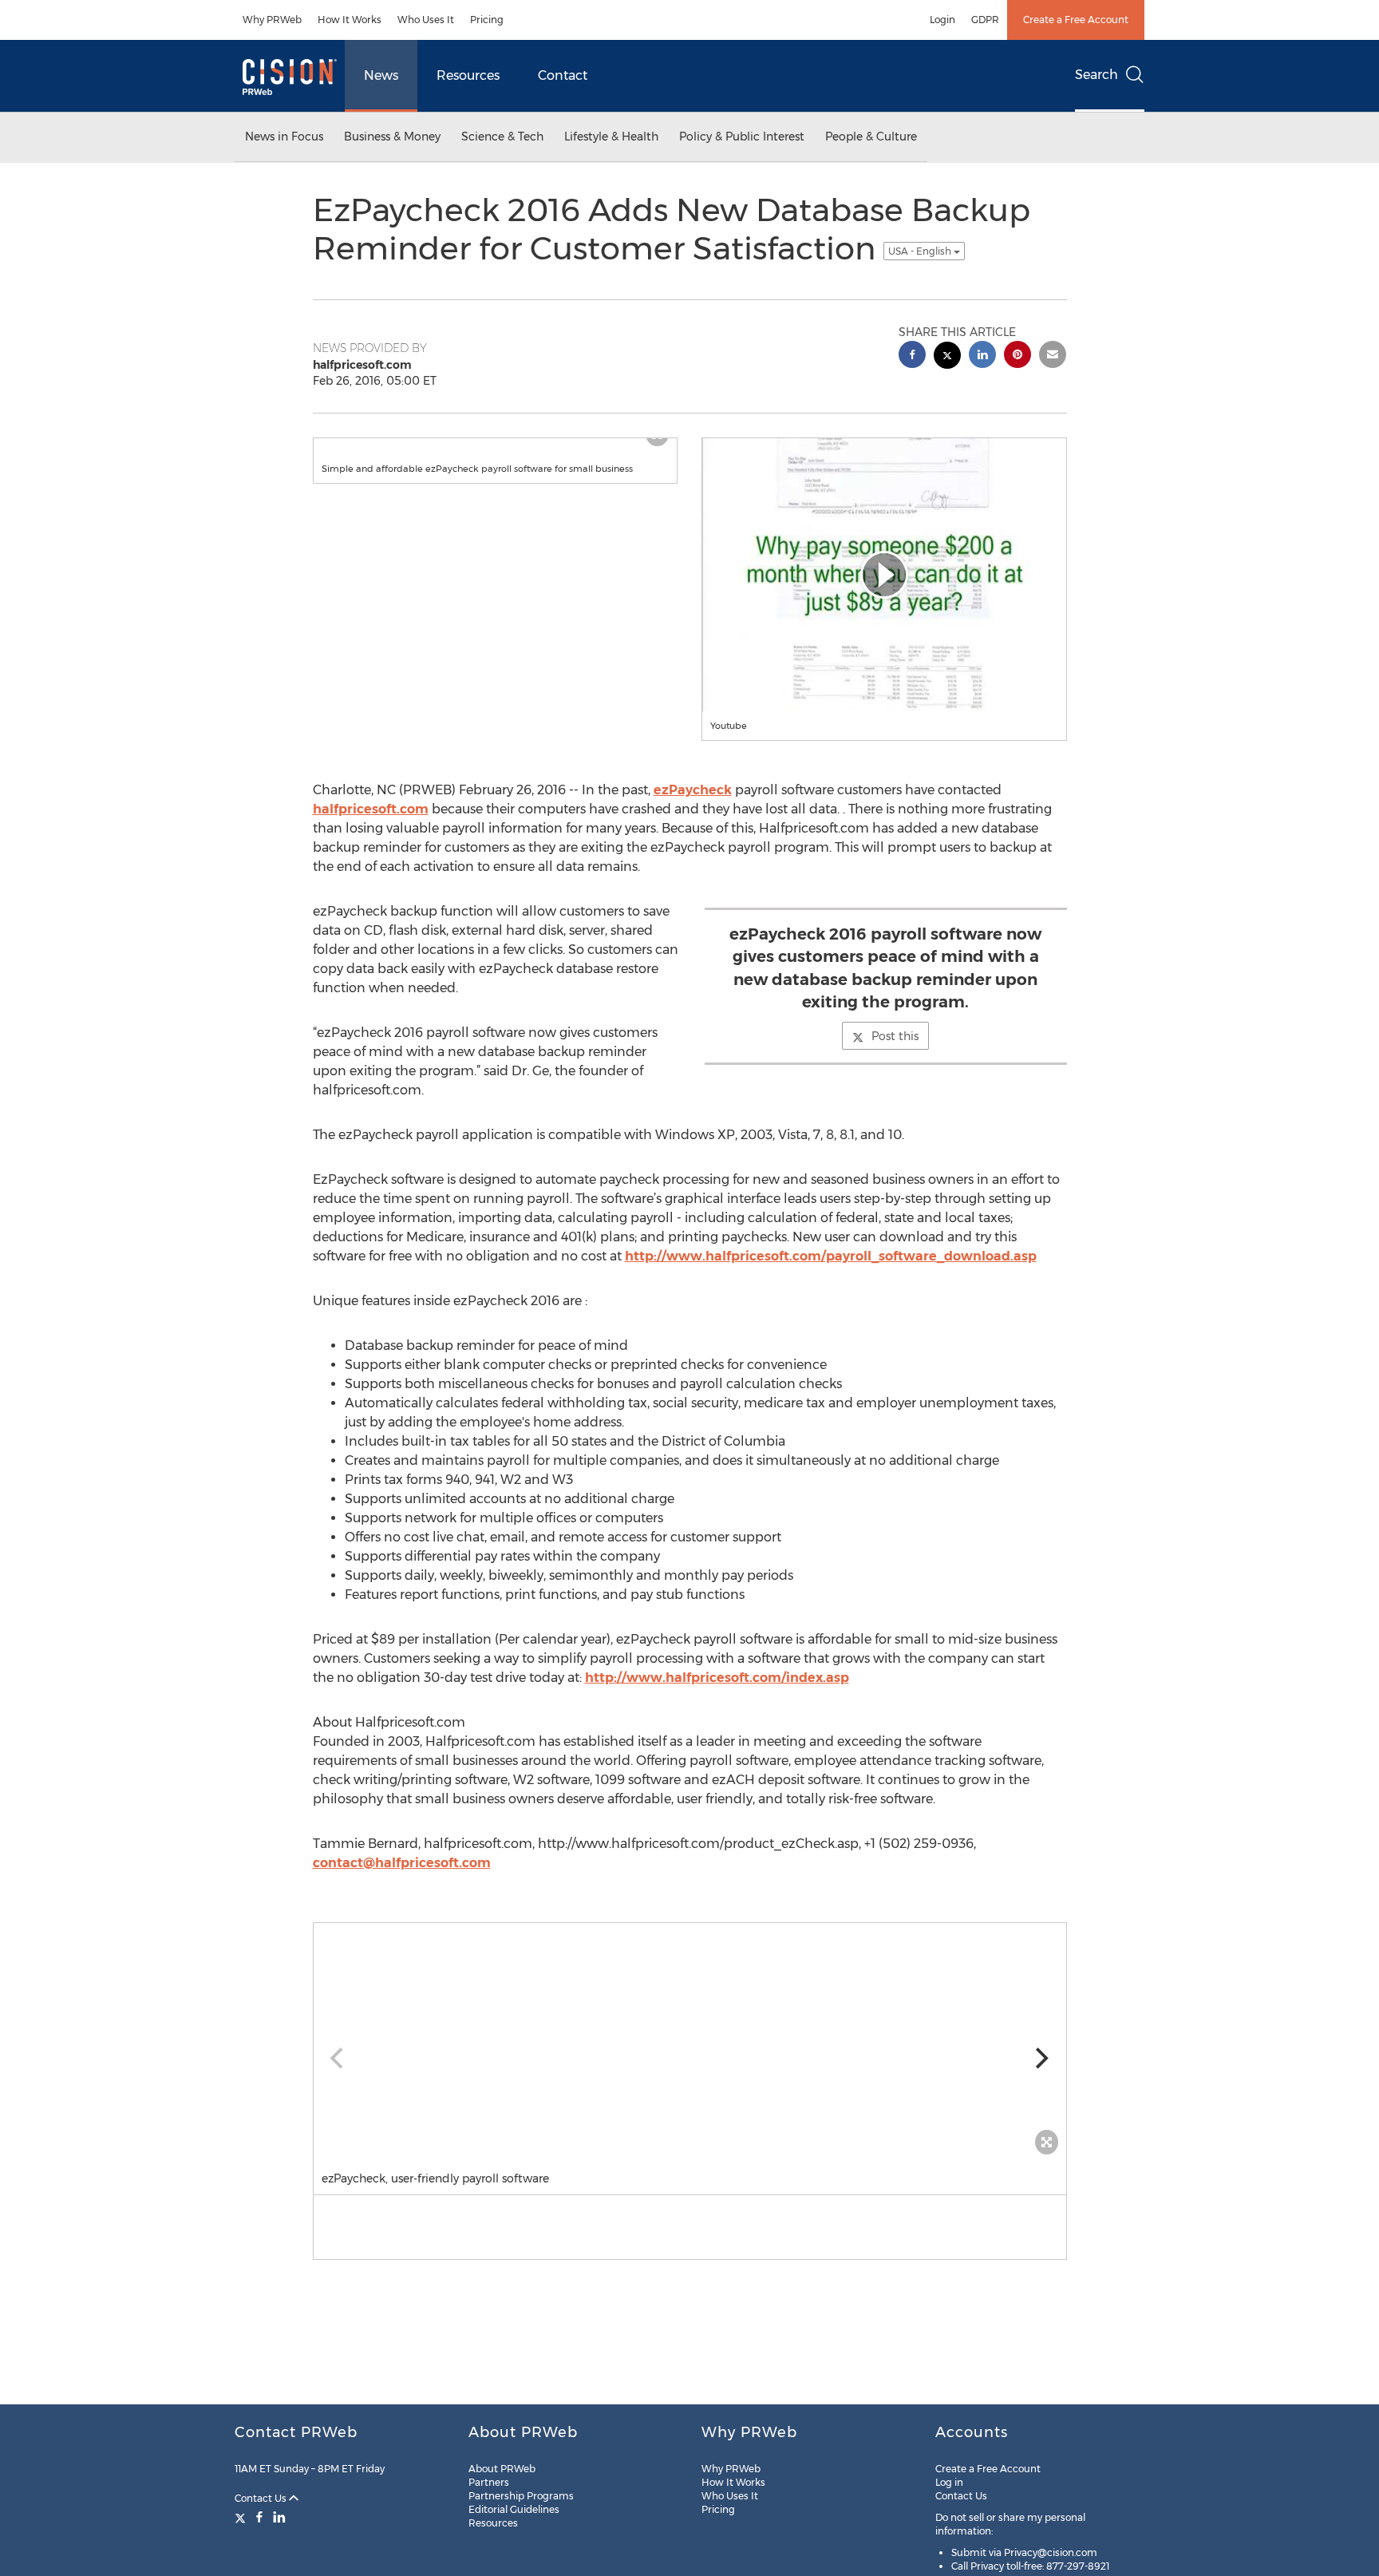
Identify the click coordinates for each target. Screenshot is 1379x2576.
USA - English (921, 251)
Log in (949, 2482)
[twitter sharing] (947, 357)
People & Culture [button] (871, 137)
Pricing (487, 20)
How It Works (350, 20)
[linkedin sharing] (982, 356)
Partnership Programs (521, 2496)
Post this (895, 1036)
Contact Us (262, 2498)
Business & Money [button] (392, 137)
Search (1096, 75)
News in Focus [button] (284, 137)
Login (942, 20)
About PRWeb (502, 2469)
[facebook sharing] (912, 356)
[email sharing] (1053, 356)
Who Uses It (426, 20)
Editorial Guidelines (514, 2509)
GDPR (985, 20)
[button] (884, 575)
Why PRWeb (272, 20)
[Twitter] (242, 2517)
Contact (563, 75)
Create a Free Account (1076, 20)
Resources (468, 75)
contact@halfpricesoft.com (402, 1863)
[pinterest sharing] (1017, 356)
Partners (489, 2482)
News (381, 75)
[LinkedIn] (279, 2517)
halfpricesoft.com (371, 809)
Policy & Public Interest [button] (742, 137)
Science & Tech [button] (502, 137)
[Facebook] (259, 2517)
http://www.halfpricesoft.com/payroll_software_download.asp (831, 1256)
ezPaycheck (693, 790)
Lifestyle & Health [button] (611, 137)
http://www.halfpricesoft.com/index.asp (717, 1678)
